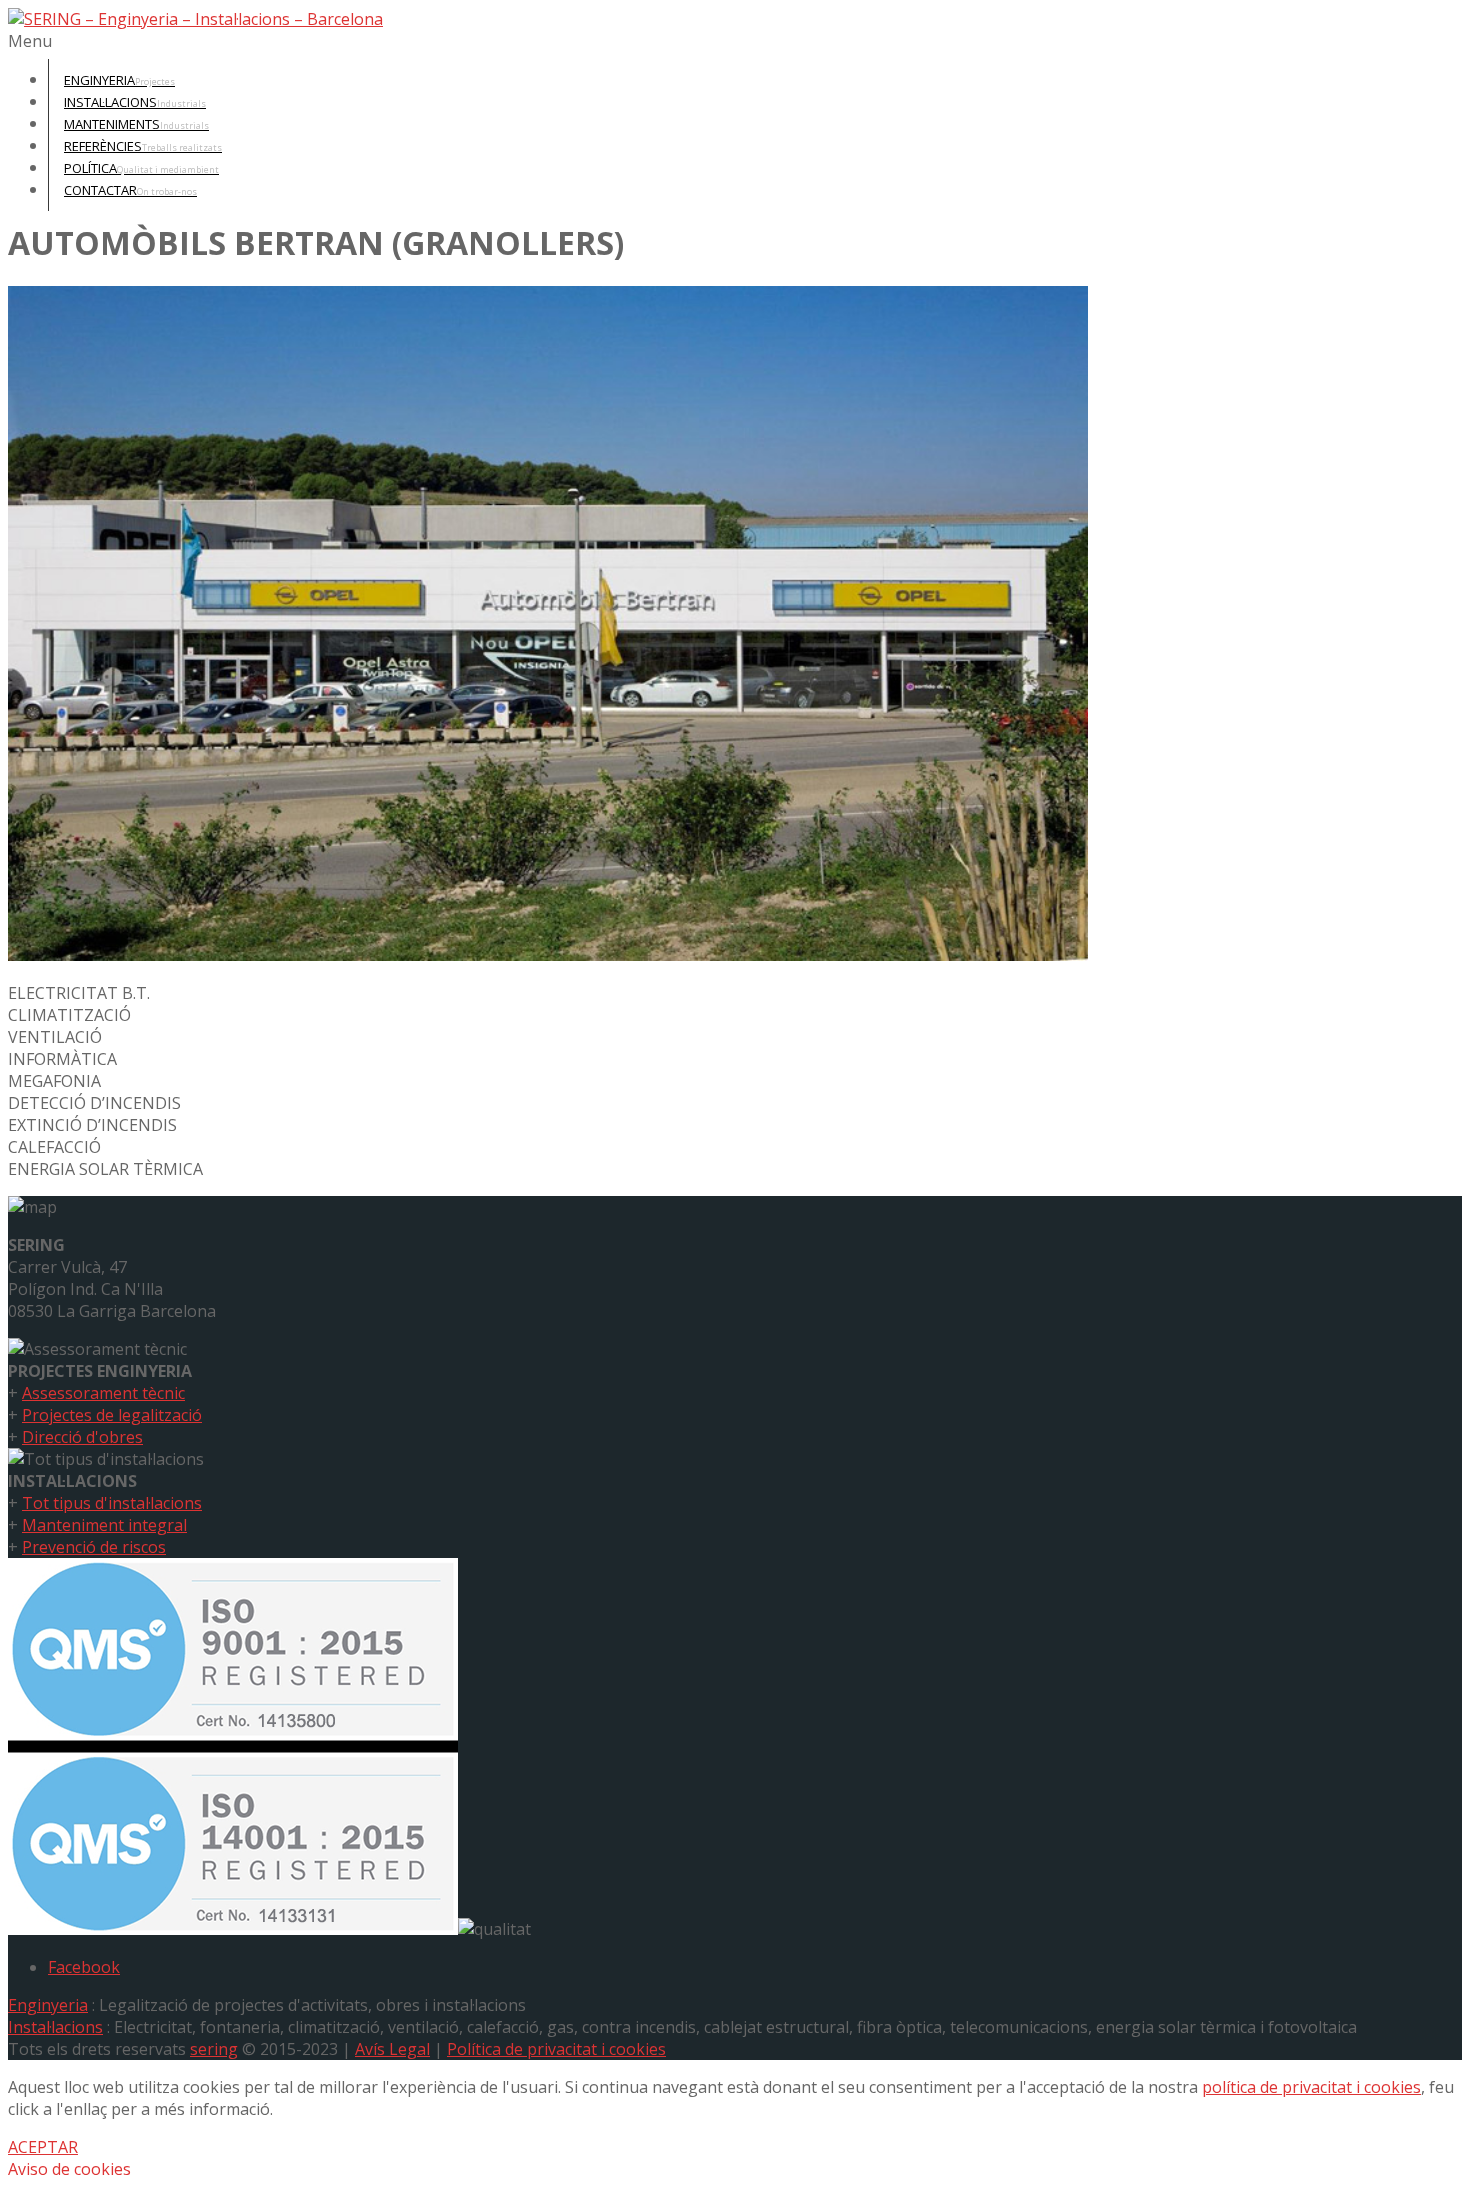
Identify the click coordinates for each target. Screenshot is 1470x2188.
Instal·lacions (55, 2027)
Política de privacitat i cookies (556, 2049)
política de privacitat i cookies (1311, 2087)
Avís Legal (392, 2049)
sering (214, 2049)
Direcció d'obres (82, 1437)
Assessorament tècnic (103, 1393)
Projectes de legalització (112, 1415)
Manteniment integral (104, 1525)
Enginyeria (48, 2005)
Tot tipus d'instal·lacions (112, 1503)
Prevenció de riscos (94, 1547)
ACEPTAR (43, 2147)
